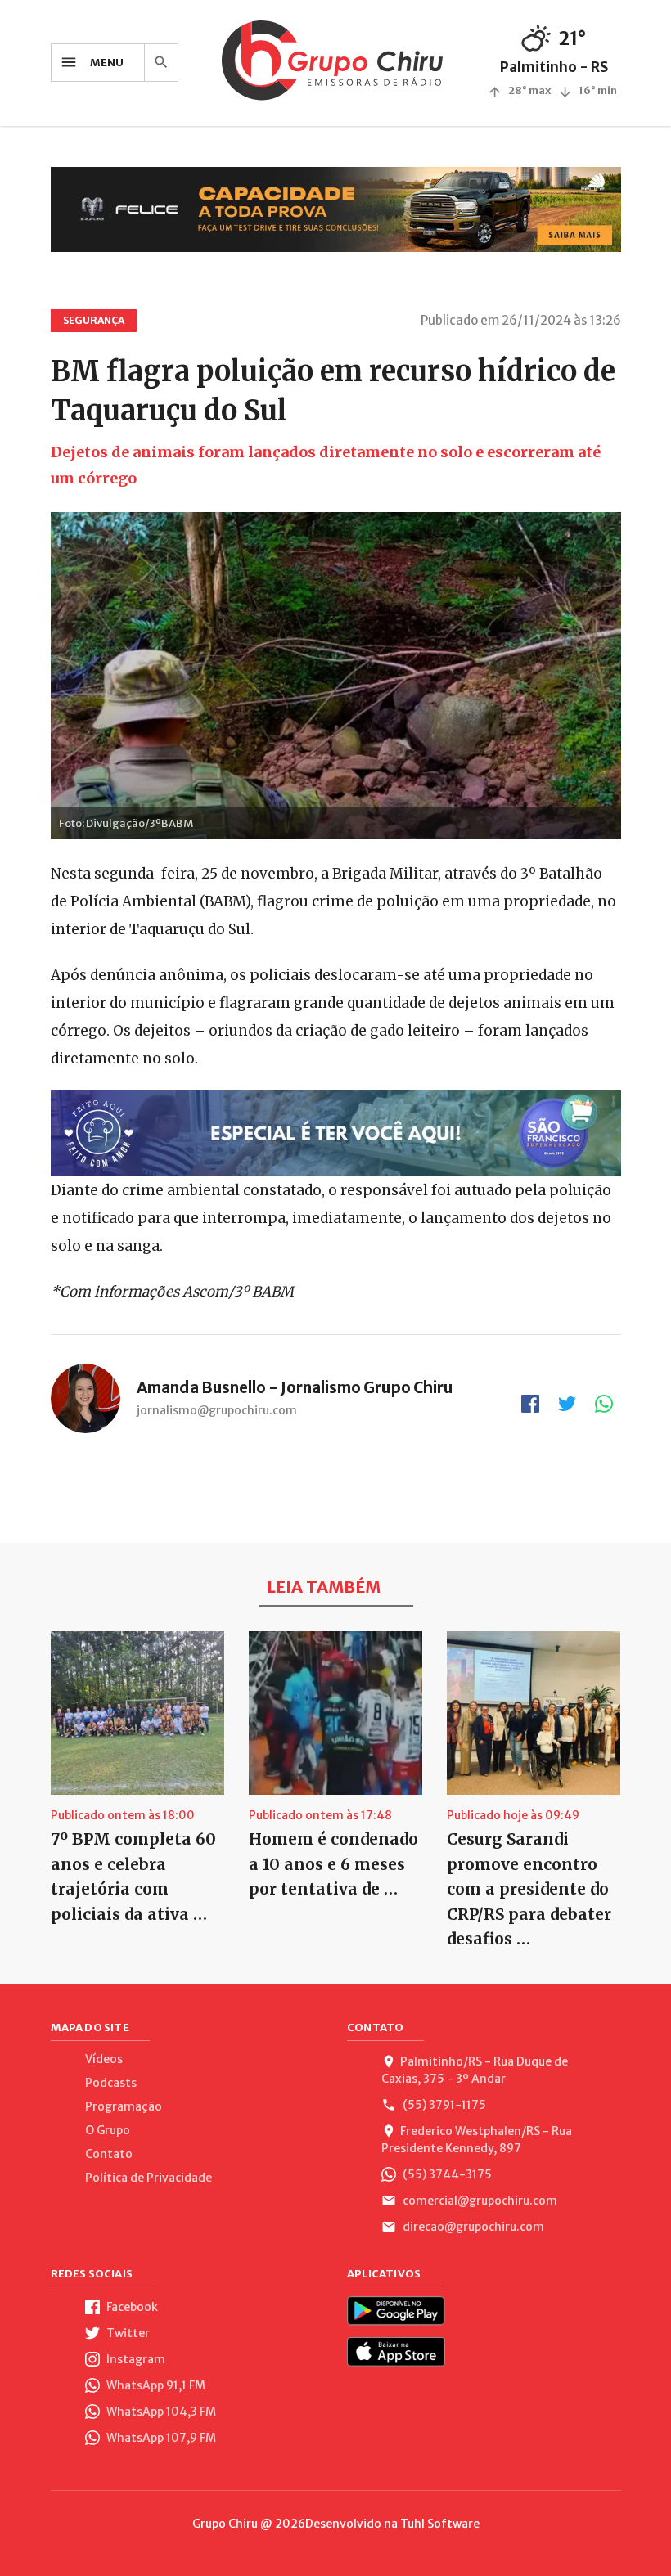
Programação (124, 2106)
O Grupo (108, 2130)
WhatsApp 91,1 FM (155, 2385)
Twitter (127, 2333)
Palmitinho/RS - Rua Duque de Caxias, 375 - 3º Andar (475, 2070)
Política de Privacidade (149, 2178)
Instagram (135, 2359)
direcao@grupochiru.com (472, 2227)
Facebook (131, 2307)
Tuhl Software (440, 2524)
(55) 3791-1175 (443, 2105)
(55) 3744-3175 (446, 2174)
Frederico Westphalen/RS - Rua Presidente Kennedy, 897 (477, 2140)
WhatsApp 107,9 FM (160, 2438)
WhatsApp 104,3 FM (160, 2412)
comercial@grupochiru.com (479, 2201)
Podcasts (111, 2083)
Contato (109, 2154)
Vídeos (104, 2059)
